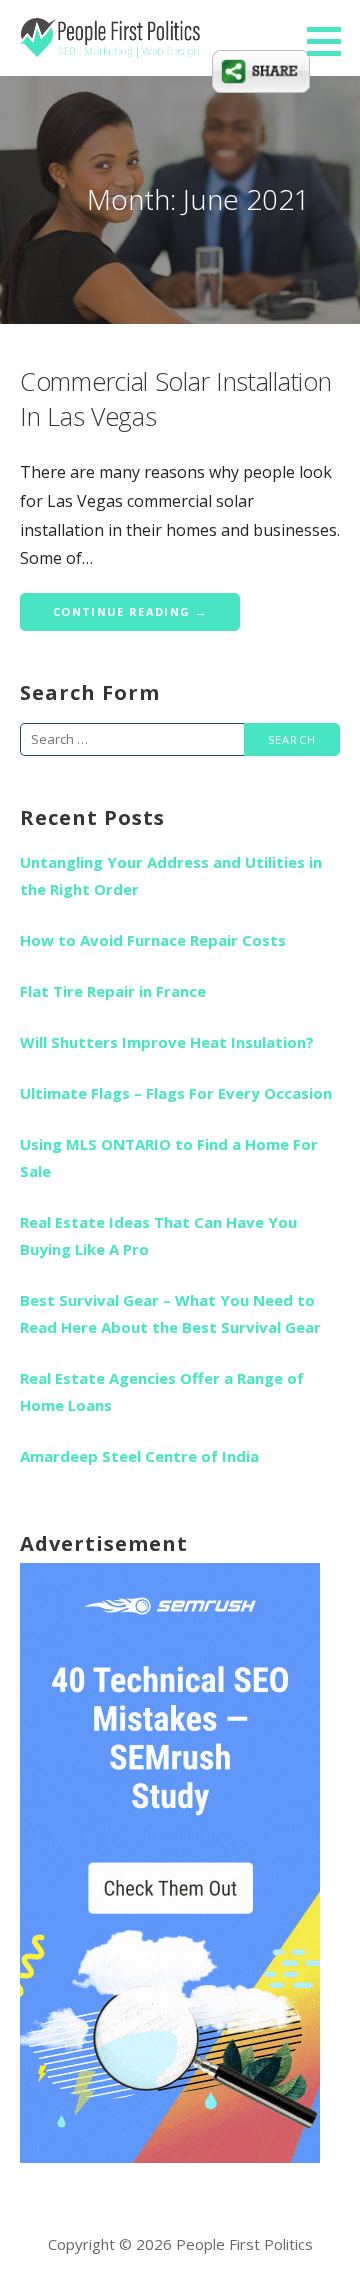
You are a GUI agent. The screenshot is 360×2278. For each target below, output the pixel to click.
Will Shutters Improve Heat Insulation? (167, 1042)
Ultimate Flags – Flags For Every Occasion (176, 1093)
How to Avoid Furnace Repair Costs (153, 940)
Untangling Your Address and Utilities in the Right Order (171, 875)
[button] (331, 41)
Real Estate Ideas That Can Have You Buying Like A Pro (158, 1235)
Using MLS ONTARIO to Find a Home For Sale (169, 1157)
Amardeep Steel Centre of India (139, 1456)
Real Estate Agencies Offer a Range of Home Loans (162, 1391)
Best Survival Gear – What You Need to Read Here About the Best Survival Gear (170, 1313)
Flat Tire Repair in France (113, 991)
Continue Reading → (130, 611)
